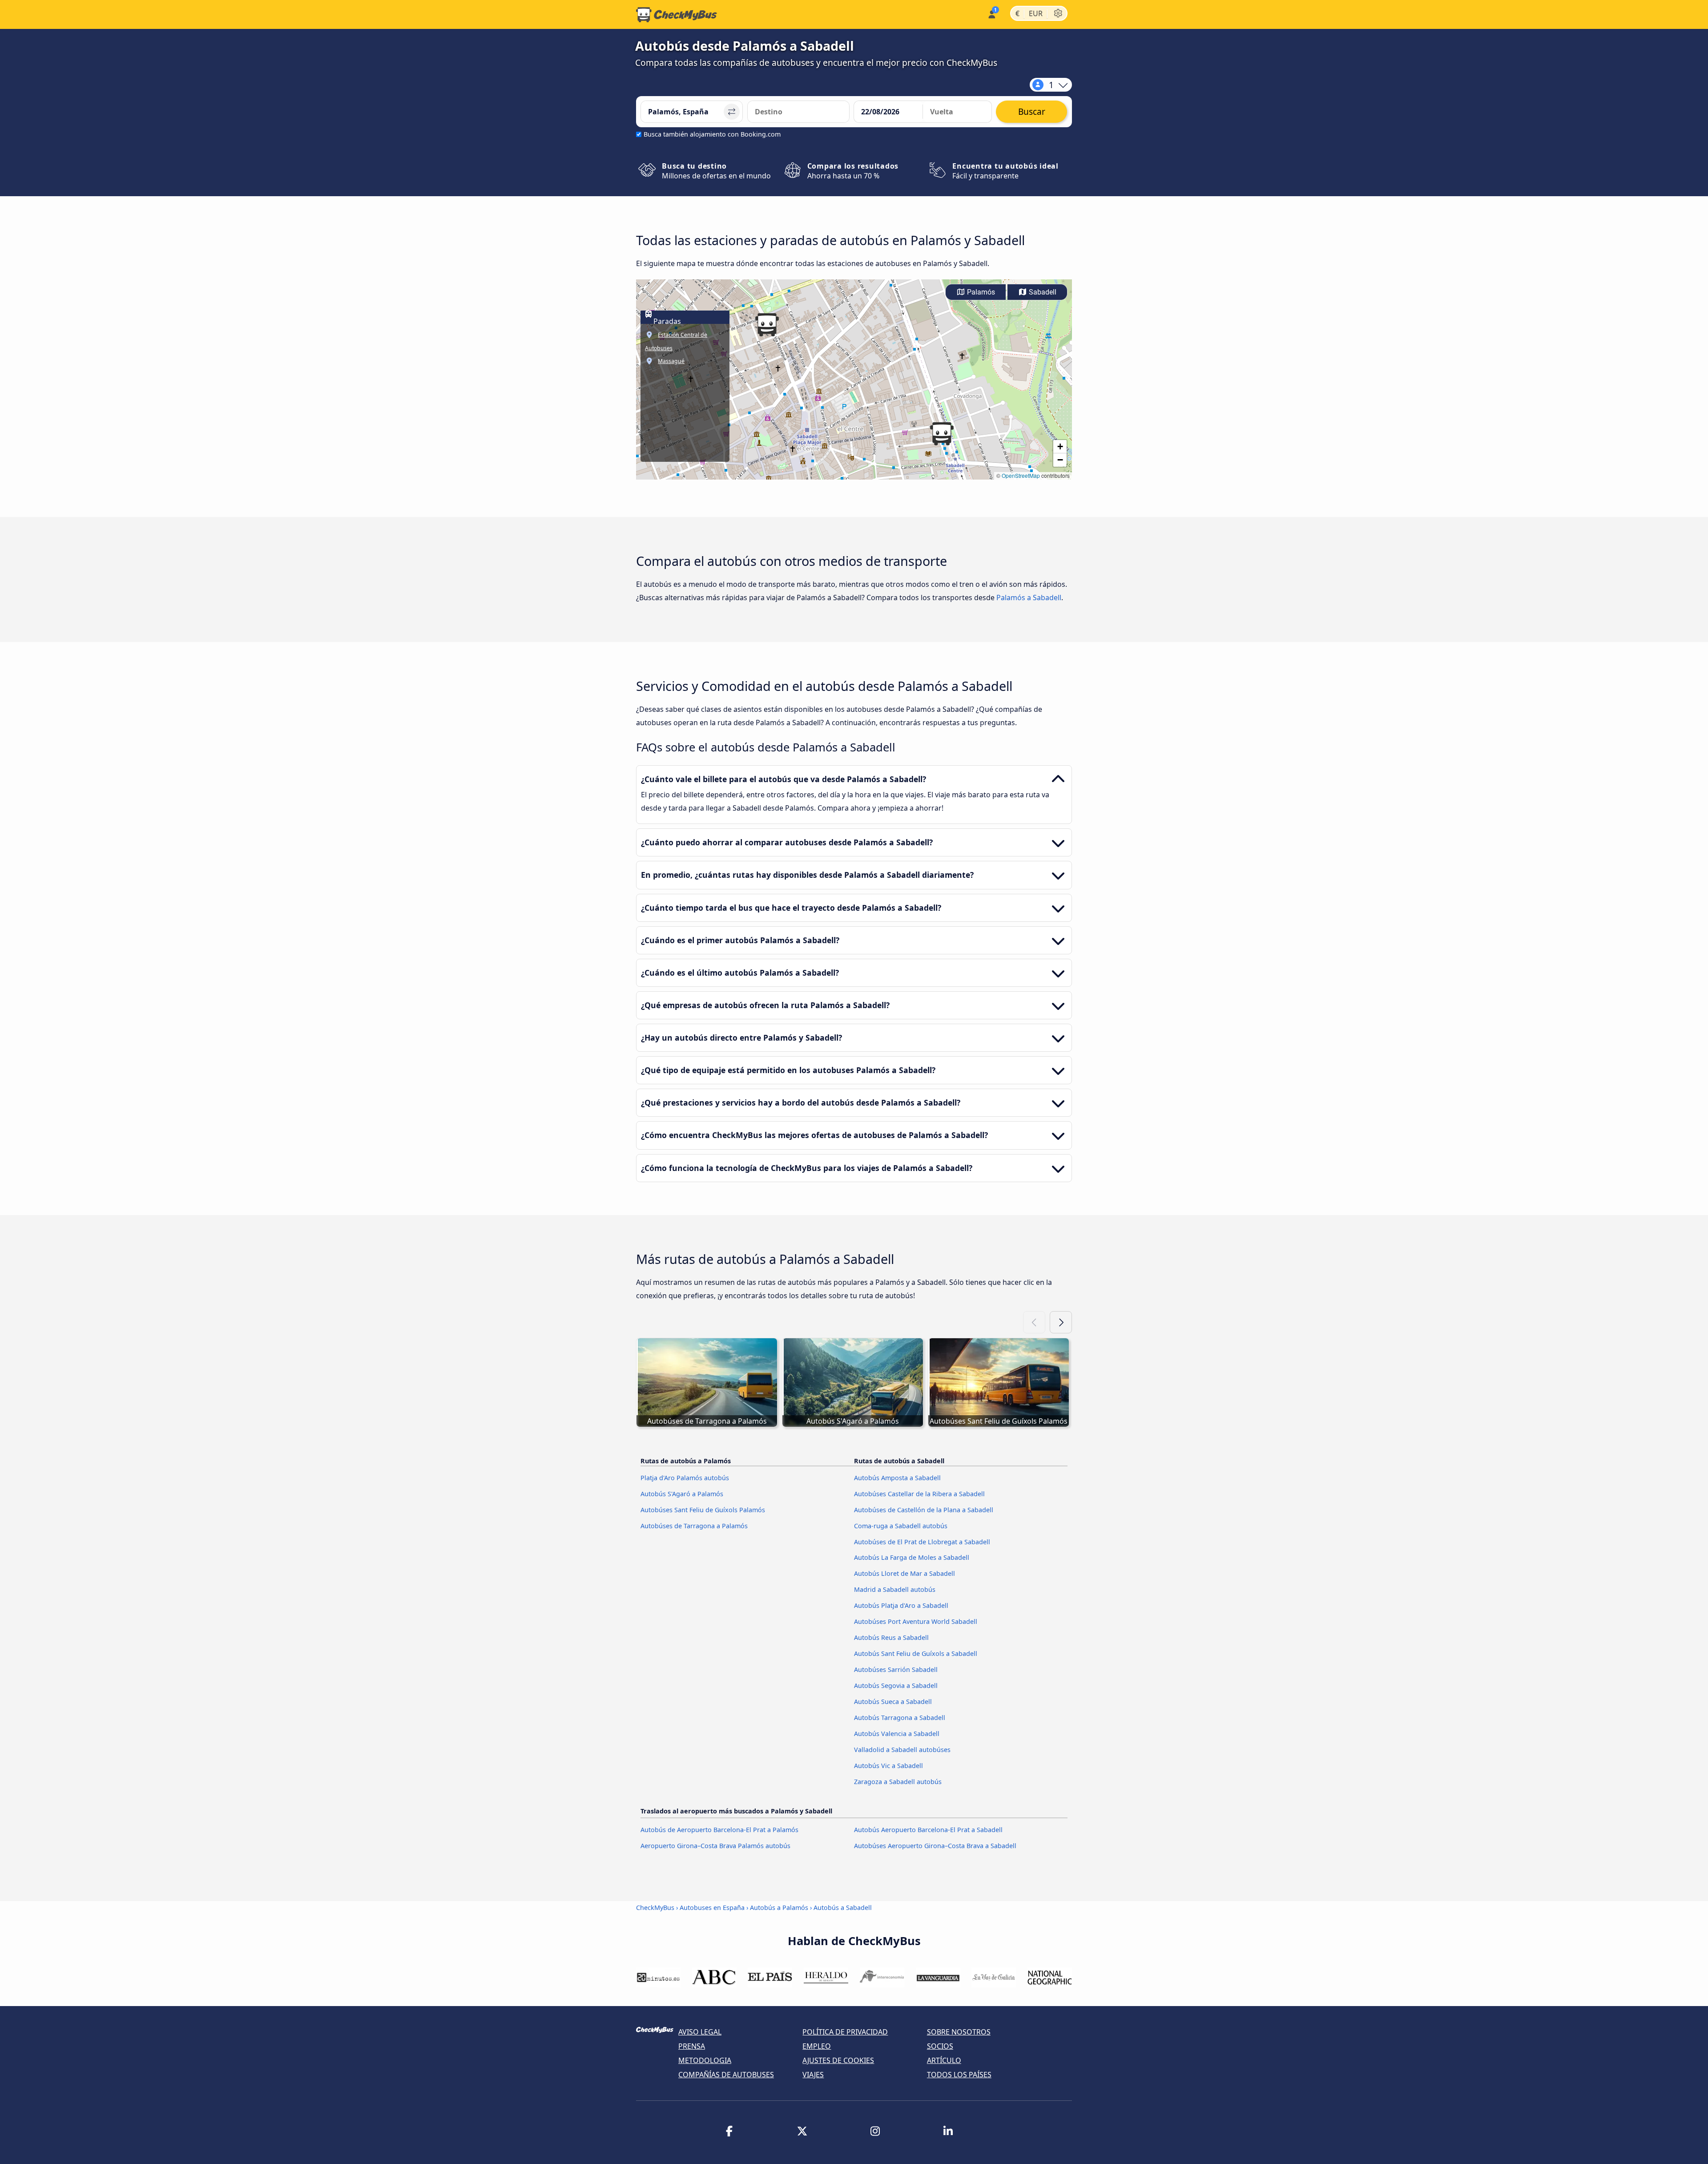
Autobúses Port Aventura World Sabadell (916, 1621)
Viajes (813, 2075)
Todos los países (959, 2075)
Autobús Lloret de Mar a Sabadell (904, 1573)
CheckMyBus (655, 1908)
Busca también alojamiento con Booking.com (712, 134)
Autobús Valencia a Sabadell (897, 1734)
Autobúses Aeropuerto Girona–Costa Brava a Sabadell (935, 1846)
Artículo (944, 2060)
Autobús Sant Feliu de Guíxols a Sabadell (916, 1653)
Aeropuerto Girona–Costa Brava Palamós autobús (715, 1846)
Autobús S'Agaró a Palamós (682, 1494)
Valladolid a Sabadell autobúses (902, 1750)
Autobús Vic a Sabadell (888, 1766)
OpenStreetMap (1021, 475)
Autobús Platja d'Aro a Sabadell (901, 1605)
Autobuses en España (712, 1908)
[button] (942, 434)
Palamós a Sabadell (1029, 598)
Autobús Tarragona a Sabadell (900, 1718)
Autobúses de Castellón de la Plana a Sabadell (924, 1510)
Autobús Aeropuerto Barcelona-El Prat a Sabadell (928, 1830)
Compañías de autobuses (726, 2075)
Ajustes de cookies (838, 2060)
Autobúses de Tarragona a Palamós (694, 1526)
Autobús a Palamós (779, 1908)
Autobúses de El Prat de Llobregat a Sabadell (922, 1542)
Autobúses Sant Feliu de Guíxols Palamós (703, 1510)
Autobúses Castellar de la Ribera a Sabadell (919, 1494)
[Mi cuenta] (991, 14)
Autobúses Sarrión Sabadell (896, 1669)
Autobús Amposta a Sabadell (897, 1478)
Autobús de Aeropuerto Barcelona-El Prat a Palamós (719, 1830)
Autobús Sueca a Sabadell (893, 1702)
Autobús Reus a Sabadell (891, 1637)
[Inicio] (677, 15)
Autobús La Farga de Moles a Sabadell (912, 1557)
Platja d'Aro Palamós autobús (685, 1478)
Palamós (980, 292)
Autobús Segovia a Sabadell (896, 1686)
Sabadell (1042, 292)
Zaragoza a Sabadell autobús (898, 1782)
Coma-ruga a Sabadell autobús (901, 1526)
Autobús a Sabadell (843, 1908)
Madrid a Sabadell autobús (895, 1589)
